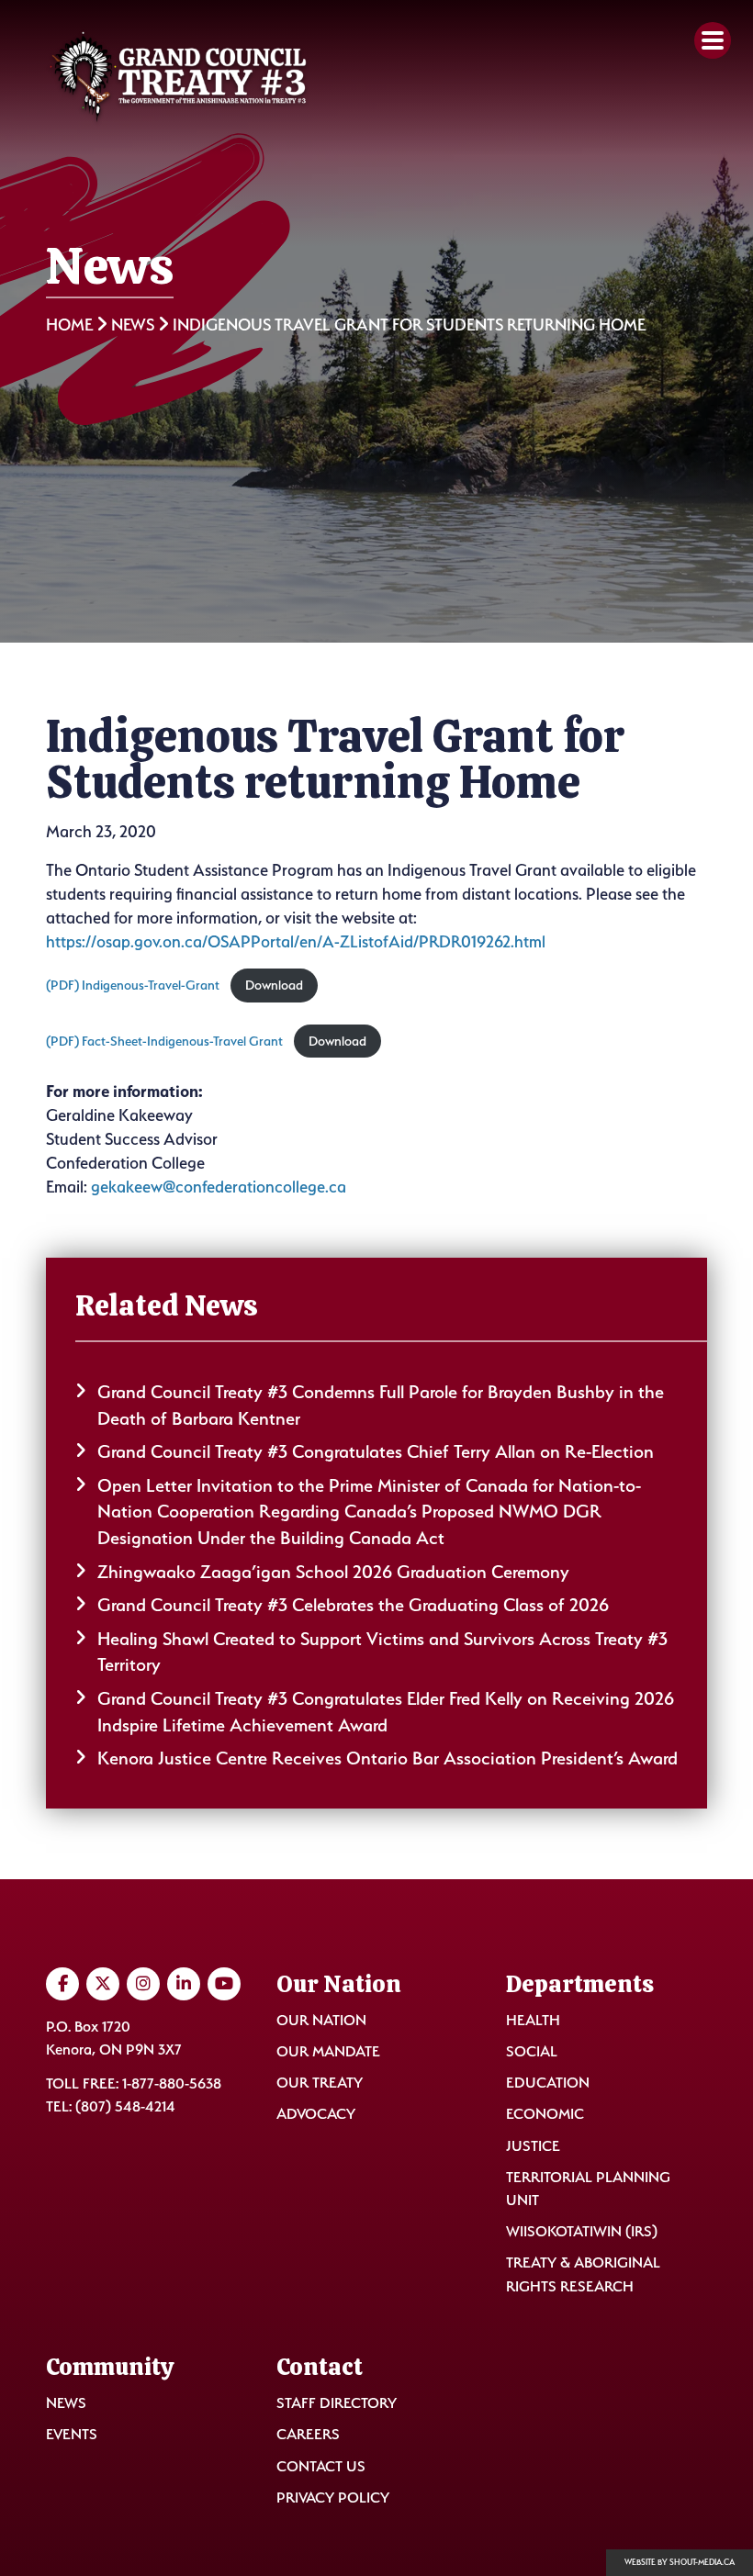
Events (72, 2434)
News (133, 325)
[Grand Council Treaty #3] (178, 78)
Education (548, 2083)
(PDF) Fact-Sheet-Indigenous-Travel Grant (164, 1041)
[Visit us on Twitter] (103, 1984)
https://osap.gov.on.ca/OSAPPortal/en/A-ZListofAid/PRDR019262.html (296, 941)
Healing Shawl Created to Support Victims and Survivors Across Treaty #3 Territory (382, 1652)
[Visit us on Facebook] (62, 1984)
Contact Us (321, 2466)
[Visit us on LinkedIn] (184, 1984)
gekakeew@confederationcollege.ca (219, 1187)
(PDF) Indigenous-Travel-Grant (133, 985)
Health (533, 2020)
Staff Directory (337, 2403)
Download (274, 985)
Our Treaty (320, 2083)
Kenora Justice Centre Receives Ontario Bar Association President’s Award (388, 1758)
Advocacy (316, 2114)
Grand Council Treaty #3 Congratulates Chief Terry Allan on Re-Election (376, 1451)
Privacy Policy (333, 2498)
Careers (308, 2434)
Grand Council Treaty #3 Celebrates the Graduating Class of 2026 (353, 1605)
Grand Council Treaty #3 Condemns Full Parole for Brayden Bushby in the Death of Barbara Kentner (381, 1405)
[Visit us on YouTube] (224, 1984)
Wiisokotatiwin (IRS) (582, 2231)
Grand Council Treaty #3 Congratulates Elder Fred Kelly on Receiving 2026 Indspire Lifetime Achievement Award (386, 1712)
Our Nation (321, 2020)
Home (69, 325)
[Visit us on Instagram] (143, 1984)
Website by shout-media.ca (680, 2562)
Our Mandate (328, 2051)
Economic (545, 2114)
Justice (533, 2146)
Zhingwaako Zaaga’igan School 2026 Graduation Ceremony (333, 1572)
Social (532, 2051)
